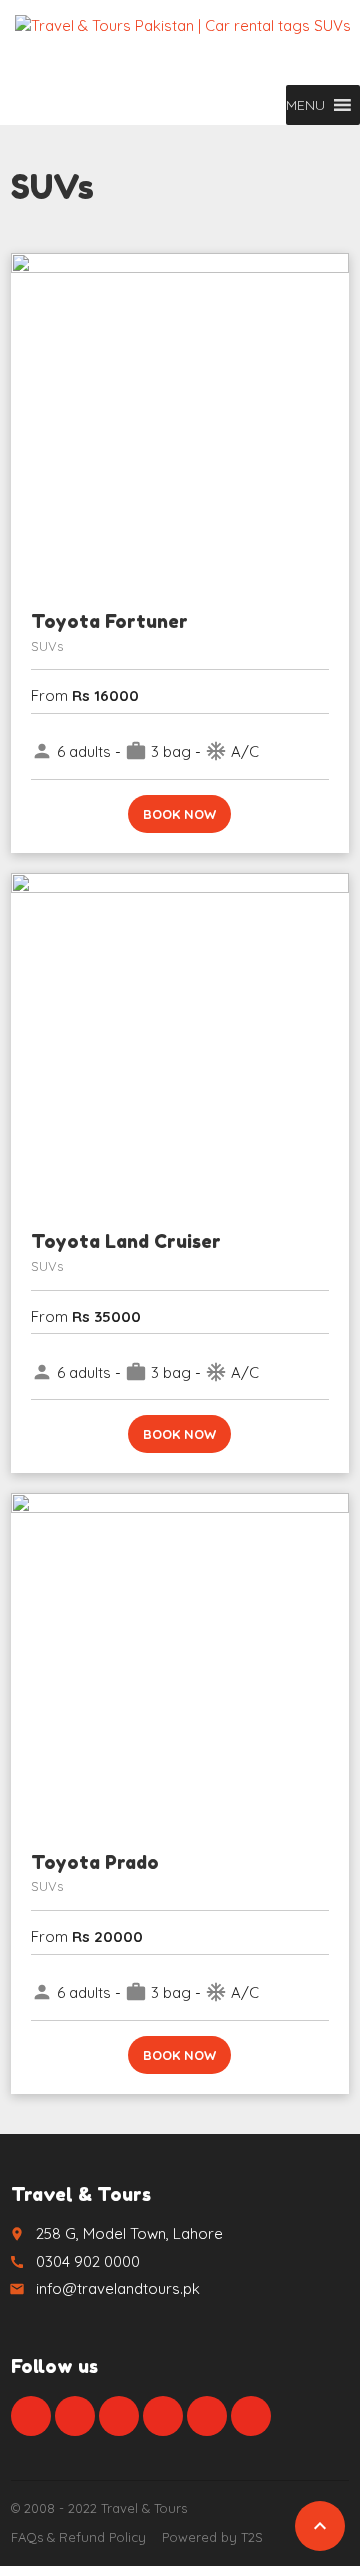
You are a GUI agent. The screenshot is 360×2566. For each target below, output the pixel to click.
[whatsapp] (207, 2416)
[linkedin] (119, 2416)
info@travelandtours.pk (118, 2288)
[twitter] (75, 2416)
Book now (179, 814)
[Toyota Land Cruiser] (180, 1042)
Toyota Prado (95, 1862)
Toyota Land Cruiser (126, 1241)
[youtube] (163, 2416)
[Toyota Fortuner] (180, 422)
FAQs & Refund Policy (78, 2537)
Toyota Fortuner (109, 621)
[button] (305, 105)
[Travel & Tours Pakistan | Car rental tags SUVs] (183, 45)
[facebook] (31, 2416)
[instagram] (251, 2416)
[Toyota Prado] (180, 1662)
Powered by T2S (212, 2537)
